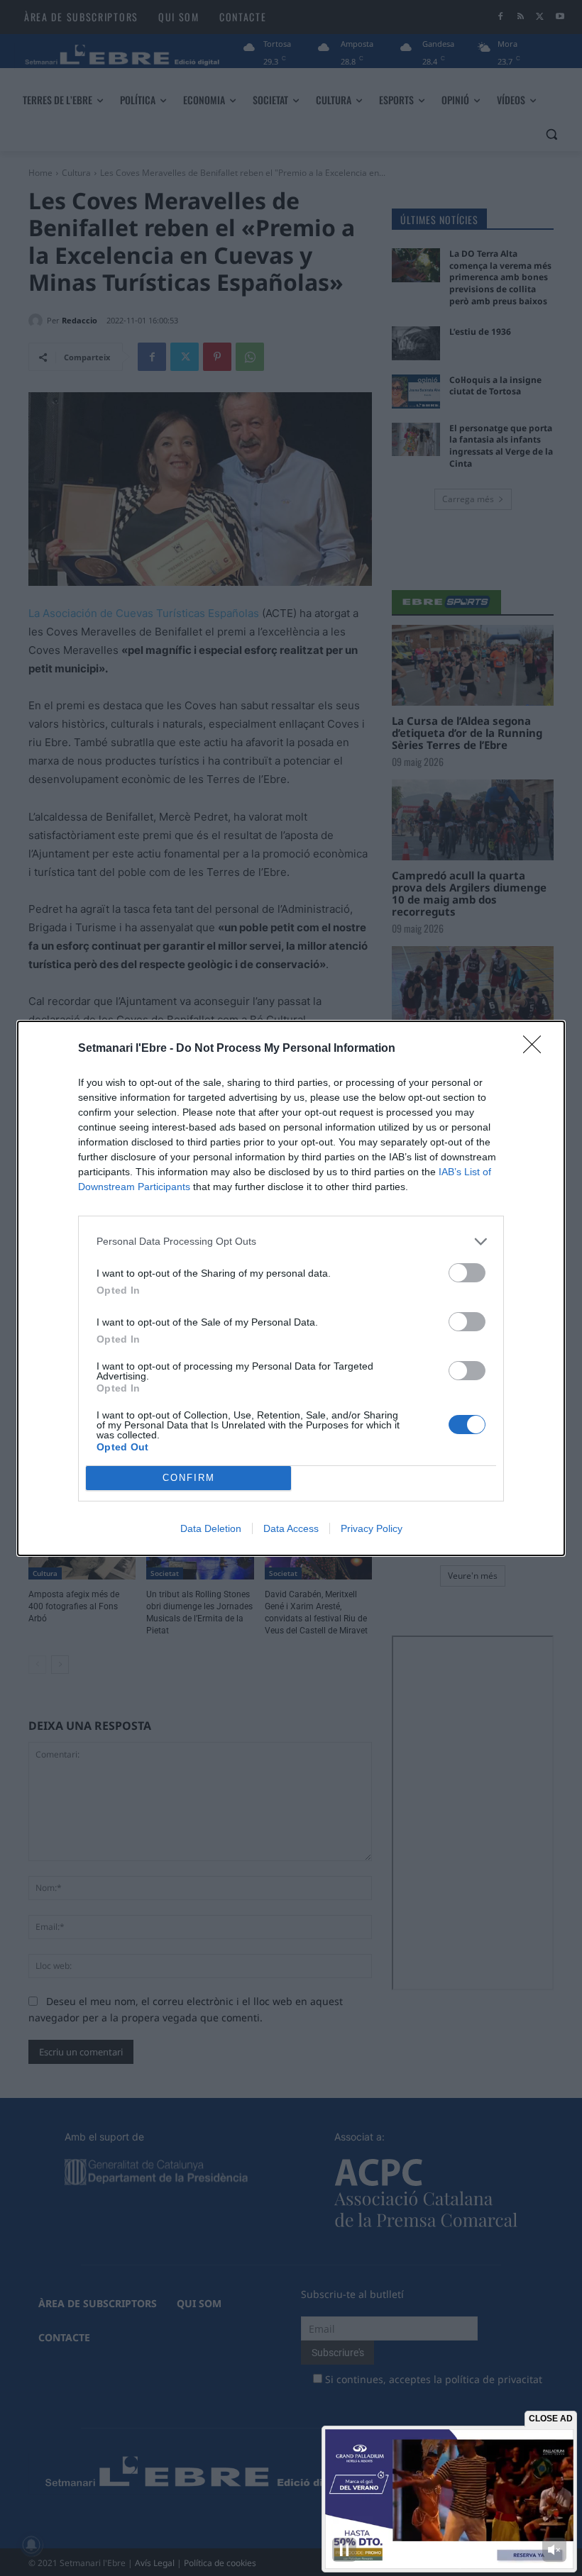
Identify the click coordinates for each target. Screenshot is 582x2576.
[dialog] (291, 1288)
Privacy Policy (372, 1528)
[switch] (467, 1273)
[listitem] (291, 1242)
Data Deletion (211, 1528)
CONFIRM (189, 1478)
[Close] (537, 1049)
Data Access (291, 1528)
